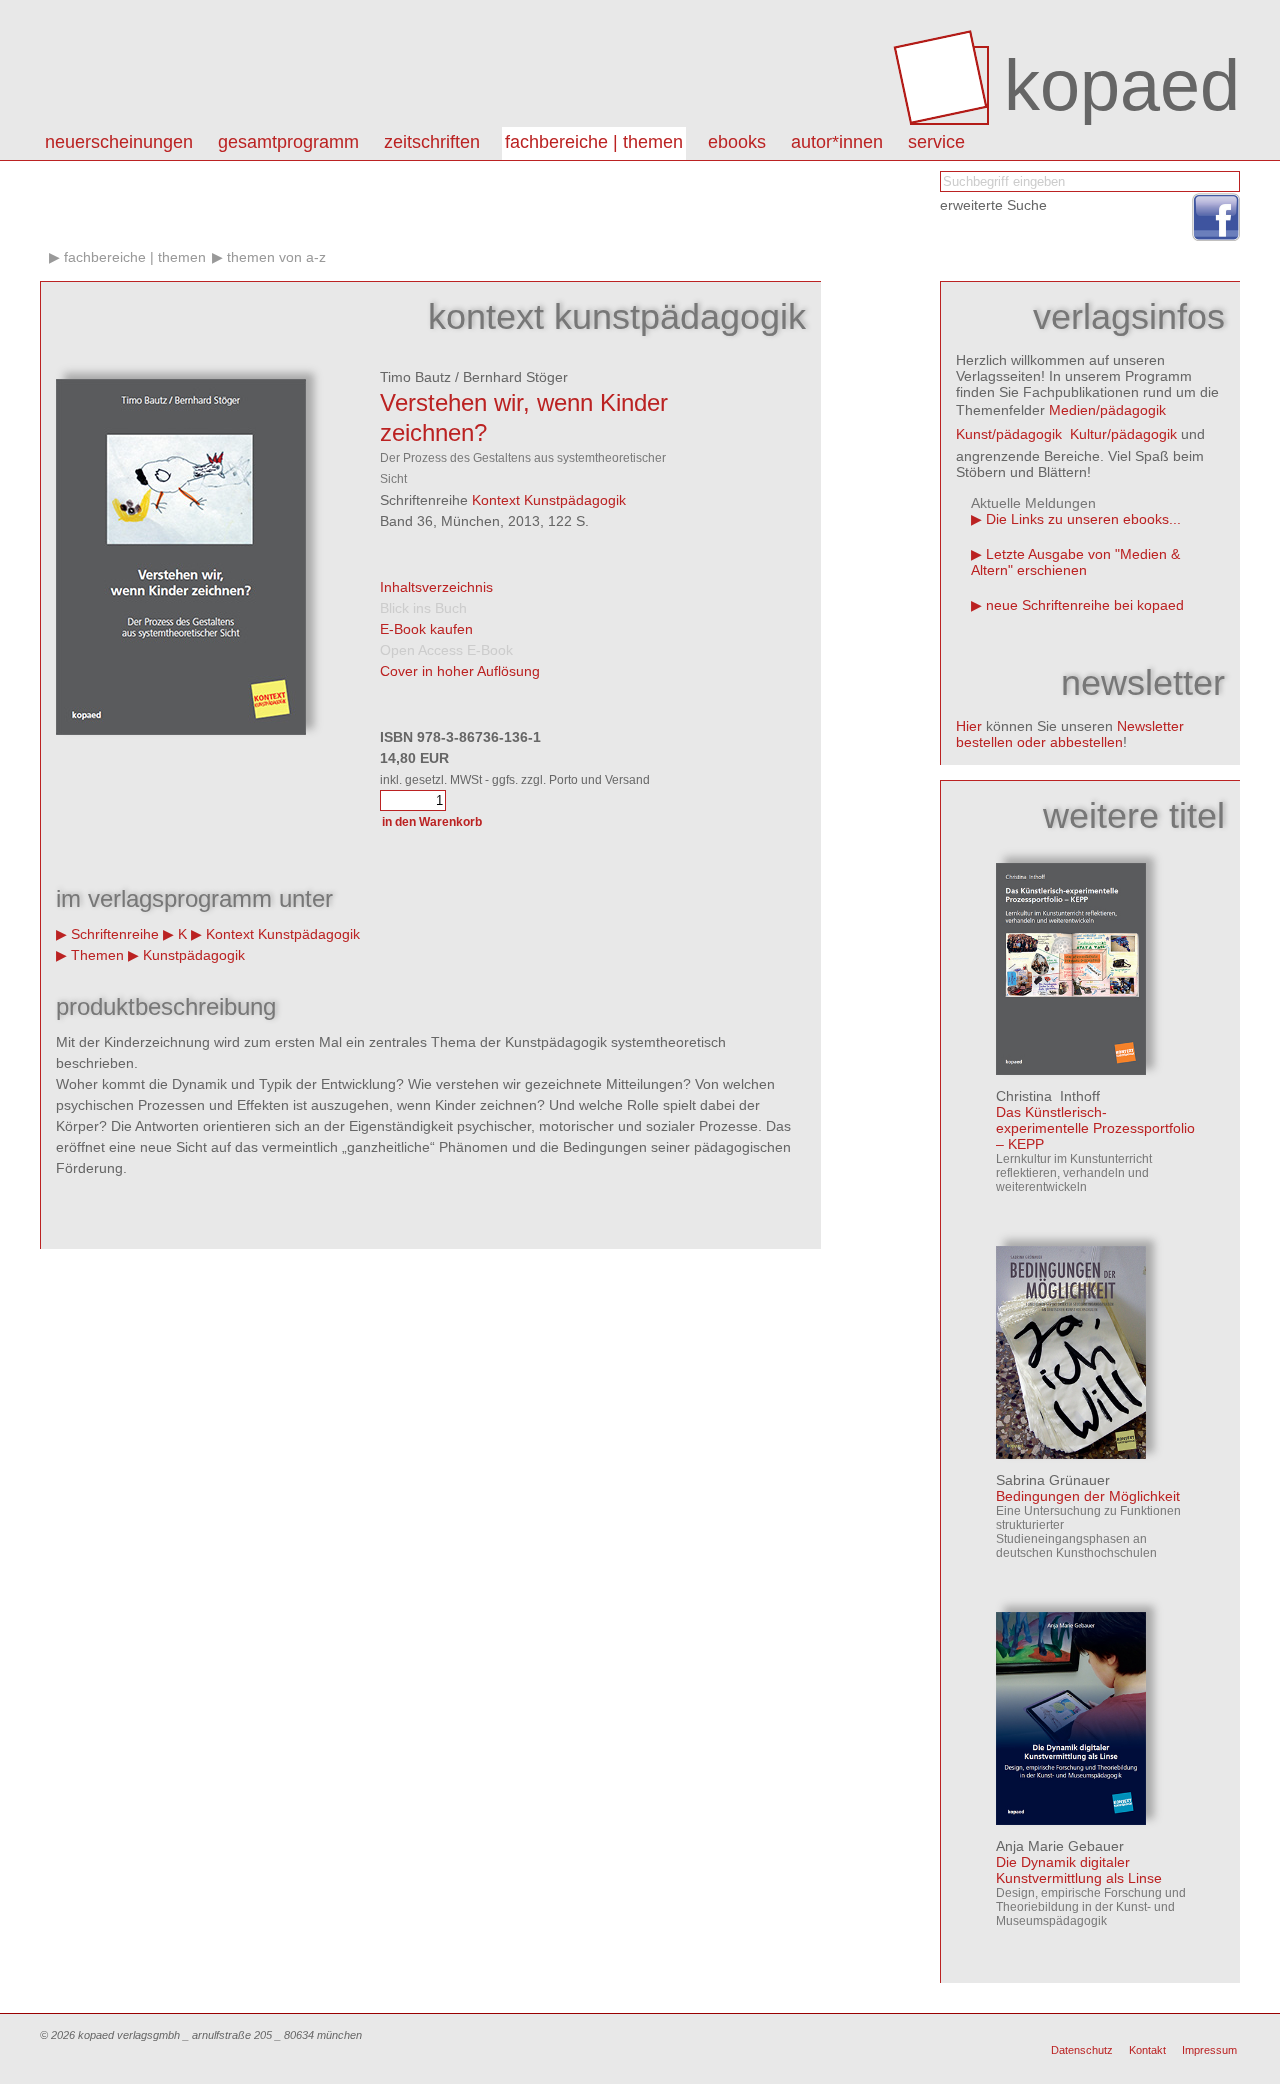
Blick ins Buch (423, 608)
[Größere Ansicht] (181, 730)
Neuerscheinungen (119, 142)
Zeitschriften (432, 142)
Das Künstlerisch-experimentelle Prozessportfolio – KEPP (1095, 1128)
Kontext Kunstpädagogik (549, 500)
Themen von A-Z (276, 257)
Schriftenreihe (115, 934)
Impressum (1209, 2050)
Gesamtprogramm (288, 142)
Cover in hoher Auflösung (460, 671)
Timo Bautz (415, 377)
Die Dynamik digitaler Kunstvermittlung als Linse (1079, 1870)
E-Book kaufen (426, 629)
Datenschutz (1082, 2050)
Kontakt (1147, 2050)
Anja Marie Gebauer (1060, 1846)
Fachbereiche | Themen (594, 142)
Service (936, 142)
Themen (97, 955)
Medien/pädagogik (1107, 410)
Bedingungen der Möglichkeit (1088, 1496)
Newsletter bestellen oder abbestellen (1070, 734)
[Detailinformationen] (1071, 1070)
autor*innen (837, 142)
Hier (969, 726)
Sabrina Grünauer (1053, 1480)
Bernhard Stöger (515, 377)
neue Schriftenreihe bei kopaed (1085, 605)
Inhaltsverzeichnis (436, 587)
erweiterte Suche (993, 205)
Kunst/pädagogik (1009, 434)
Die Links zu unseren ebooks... (1083, 519)
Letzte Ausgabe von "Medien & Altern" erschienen (1075, 562)
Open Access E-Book (446, 650)
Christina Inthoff (1048, 1096)
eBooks (737, 142)
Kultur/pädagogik (1123, 434)
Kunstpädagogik (194, 955)
